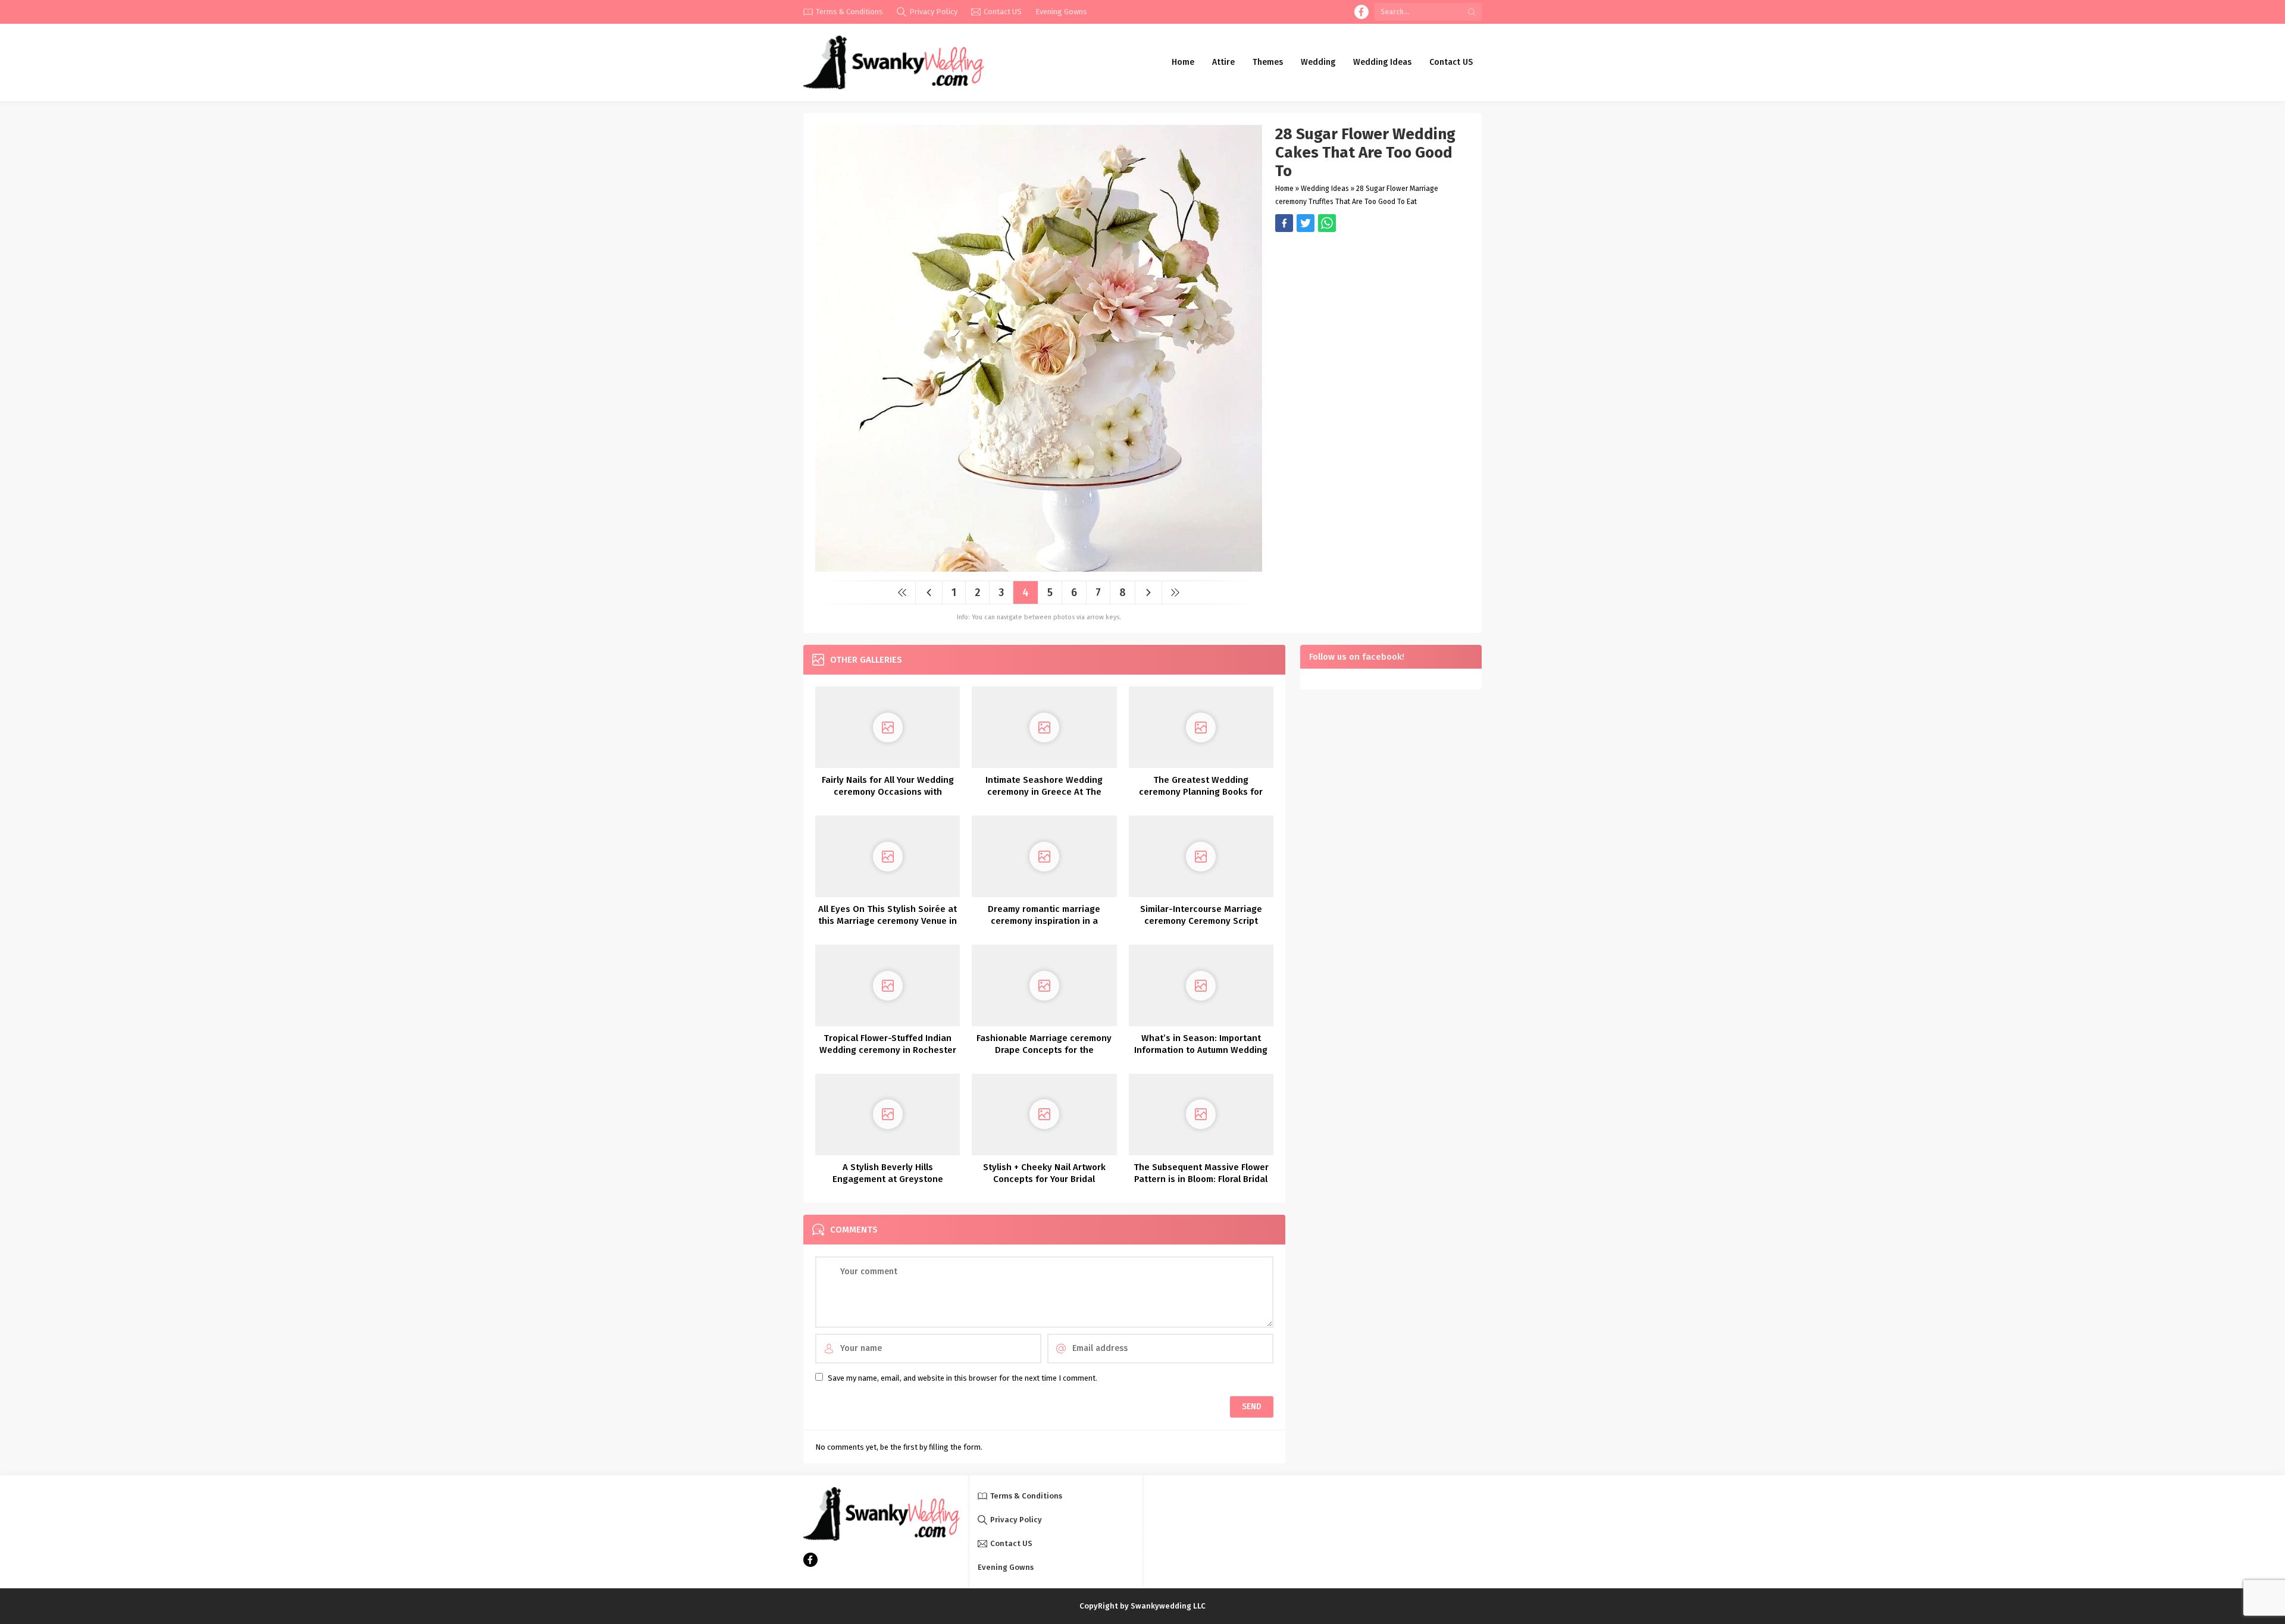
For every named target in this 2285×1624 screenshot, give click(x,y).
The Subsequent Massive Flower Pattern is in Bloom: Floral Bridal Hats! (1201, 1179)
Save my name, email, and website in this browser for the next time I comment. (962, 1378)
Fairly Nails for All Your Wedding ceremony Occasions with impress (888, 792)
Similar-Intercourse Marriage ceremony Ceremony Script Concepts (1201, 921)
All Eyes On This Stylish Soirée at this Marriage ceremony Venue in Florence (888, 921)
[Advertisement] (1372, 315)
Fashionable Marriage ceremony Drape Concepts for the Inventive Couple (1044, 1050)
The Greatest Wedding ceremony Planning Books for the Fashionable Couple (1201, 792)
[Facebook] (1361, 12)
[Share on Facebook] (1284, 223)
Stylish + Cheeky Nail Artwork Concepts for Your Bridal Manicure (1044, 1179)
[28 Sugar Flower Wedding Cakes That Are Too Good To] (1039, 567)
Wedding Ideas (1325, 189)
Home (1284, 189)
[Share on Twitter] (1327, 223)
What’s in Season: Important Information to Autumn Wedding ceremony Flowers (1201, 1050)
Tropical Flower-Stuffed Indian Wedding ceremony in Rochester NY (888, 1050)
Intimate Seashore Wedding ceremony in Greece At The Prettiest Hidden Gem (1044, 792)
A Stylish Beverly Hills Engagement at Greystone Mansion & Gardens (888, 1179)
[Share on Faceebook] (1306, 223)
